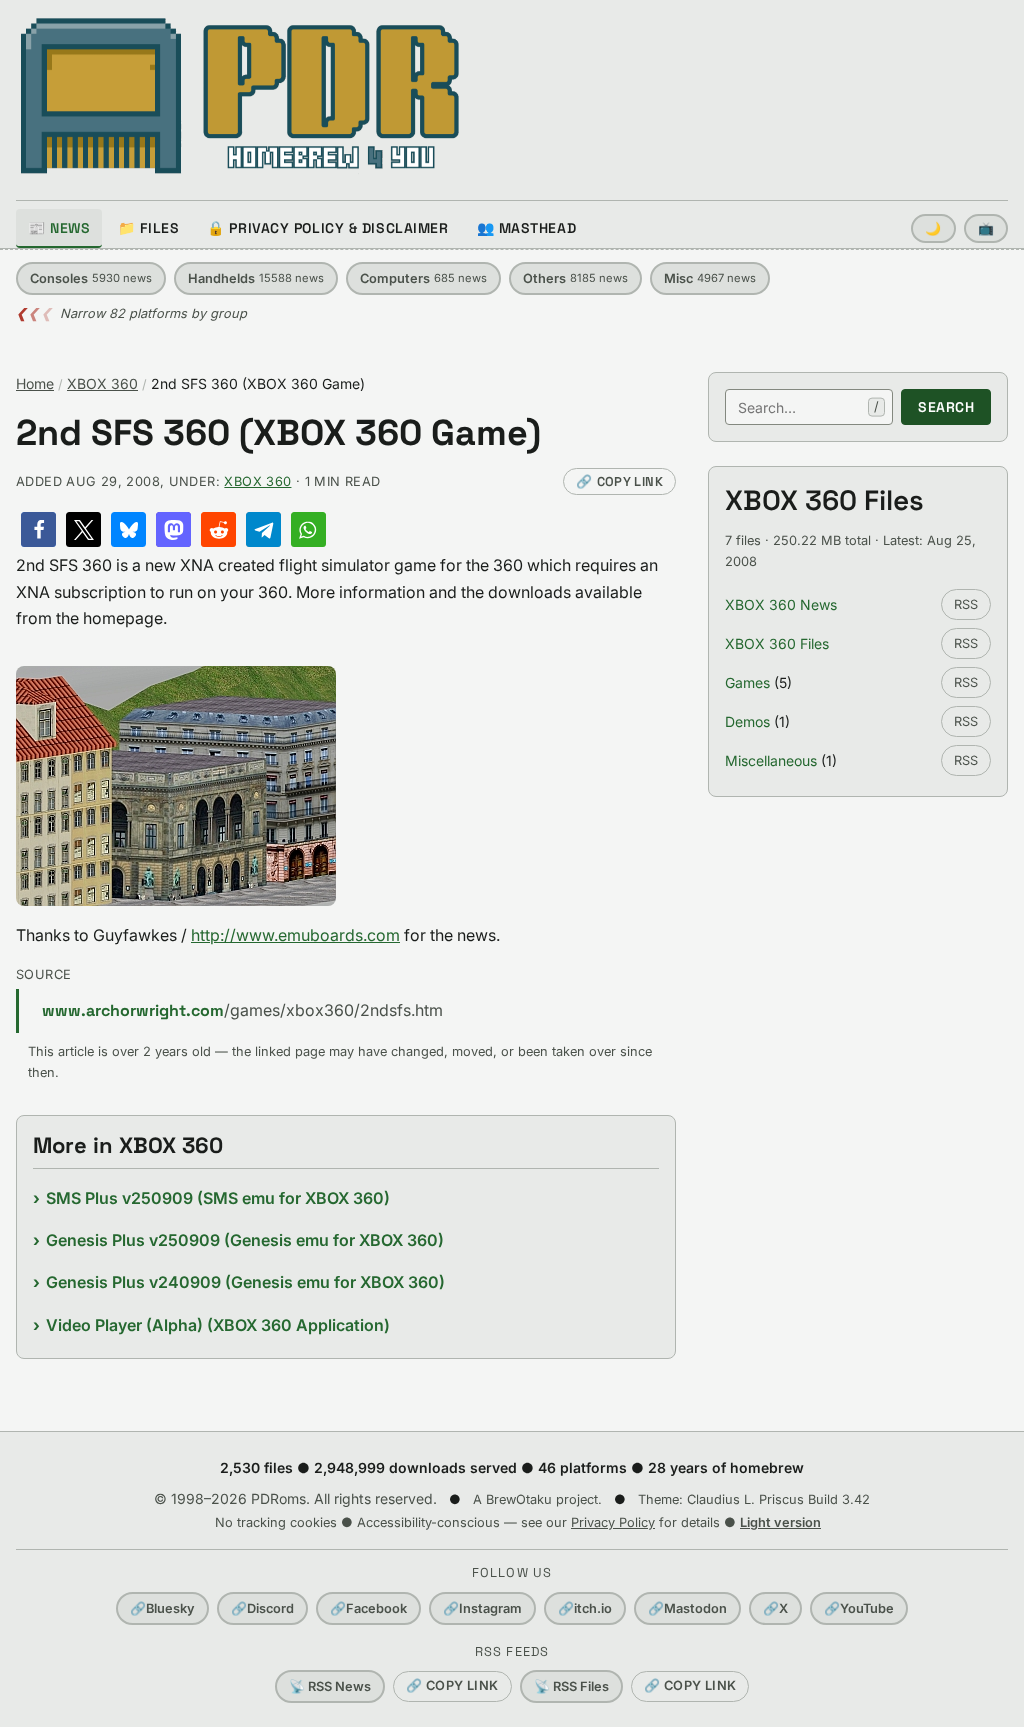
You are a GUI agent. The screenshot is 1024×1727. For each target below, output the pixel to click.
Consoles (91, 278)
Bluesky (162, 1608)
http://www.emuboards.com (295, 935)
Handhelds (256, 278)
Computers (423, 278)
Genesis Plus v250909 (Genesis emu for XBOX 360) (245, 1240)
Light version (780, 1522)
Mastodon (687, 1608)
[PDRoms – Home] (240, 96)
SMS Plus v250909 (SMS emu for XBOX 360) (218, 1198)
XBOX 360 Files (777, 643)
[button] (38, 529)
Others (575, 278)
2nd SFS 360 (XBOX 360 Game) (278, 433)
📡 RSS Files (571, 1686)
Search (946, 407)
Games (747, 682)
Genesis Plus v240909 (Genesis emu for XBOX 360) (245, 1282)
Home (35, 383)
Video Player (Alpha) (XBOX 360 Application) (218, 1325)
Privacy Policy (613, 1522)
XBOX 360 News (781, 604)
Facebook (368, 1608)
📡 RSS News (330, 1686)
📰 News (59, 228)
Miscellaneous (771, 760)
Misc (710, 278)
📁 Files (148, 228)
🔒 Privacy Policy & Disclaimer (327, 228)
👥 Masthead (527, 228)
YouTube (859, 1608)
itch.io (585, 1608)
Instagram (482, 1608)
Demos (747, 721)
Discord (262, 1608)
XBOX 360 (102, 383)
